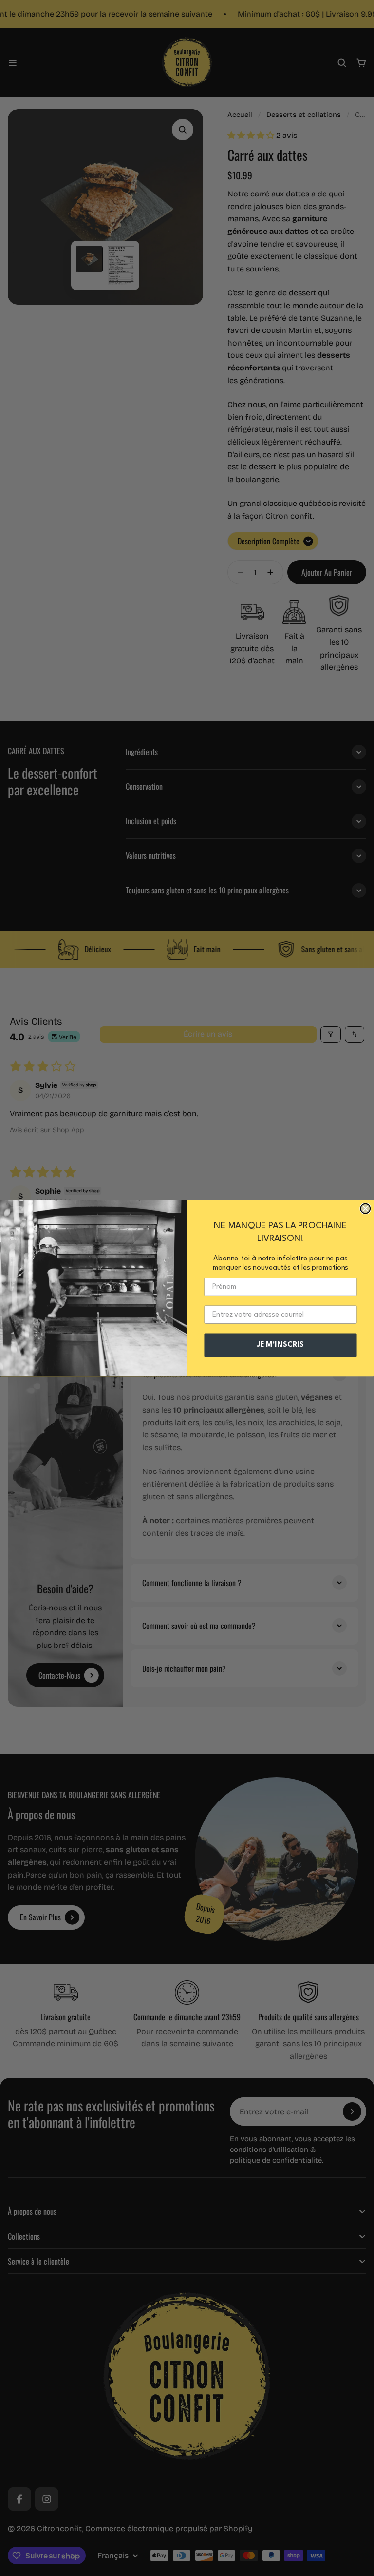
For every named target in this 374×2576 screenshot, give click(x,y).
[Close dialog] (365, 1208)
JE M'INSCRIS (280, 1345)
